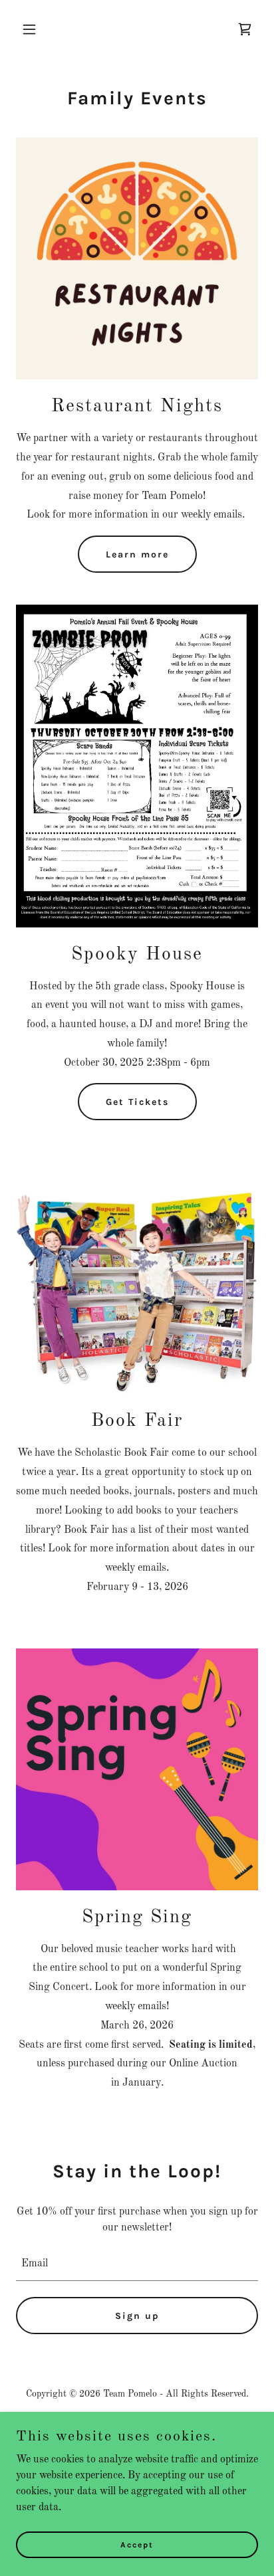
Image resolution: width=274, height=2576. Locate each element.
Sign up (137, 2316)
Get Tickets (137, 1102)
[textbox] (137, 2264)
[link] (245, 29)
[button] (34, 29)
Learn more (137, 554)
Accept (137, 2544)
